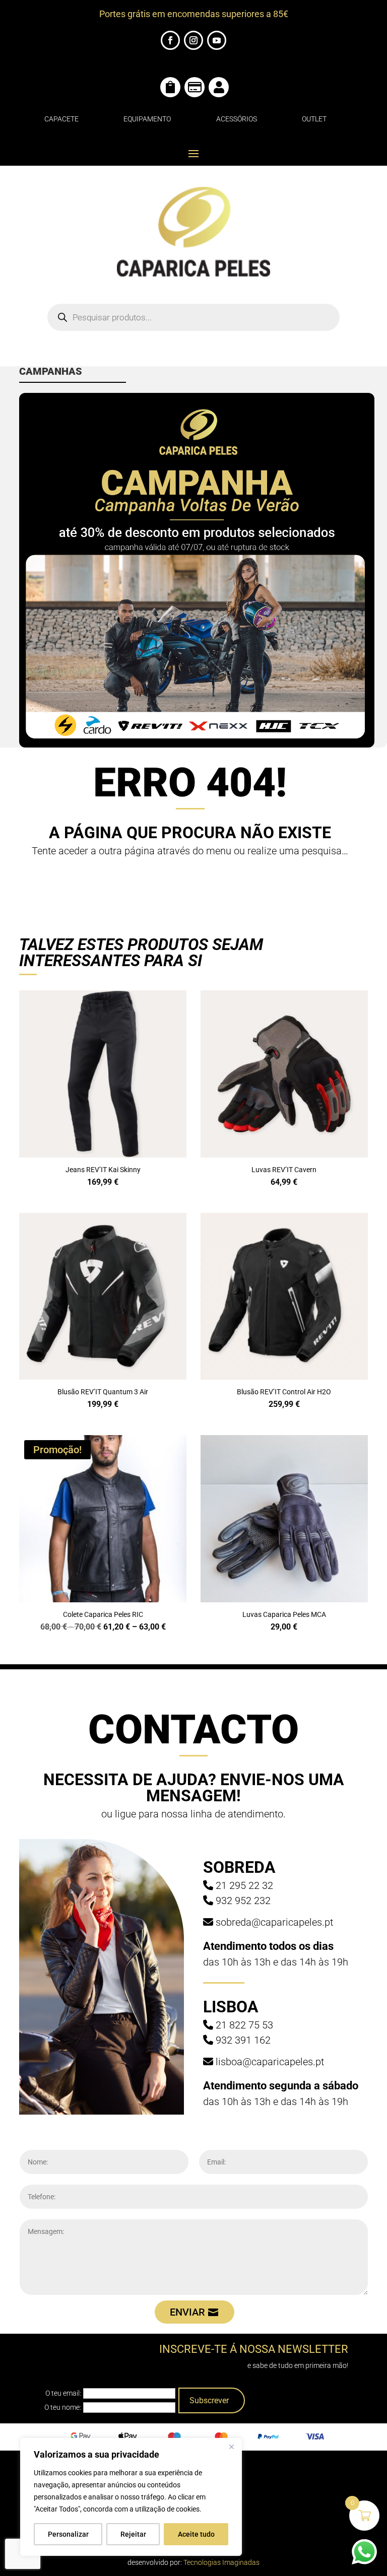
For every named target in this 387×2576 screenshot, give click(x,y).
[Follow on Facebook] (170, 40)
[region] (131, 2497)
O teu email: (63, 2393)
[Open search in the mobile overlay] (193, 317)
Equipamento (147, 119)
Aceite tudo (196, 2534)
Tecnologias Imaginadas (221, 2562)
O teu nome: (63, 2407)
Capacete (61, 119)
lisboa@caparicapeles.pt (270, 2062)
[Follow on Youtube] (217, 40)
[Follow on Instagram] (193, 40)
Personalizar (68, 2534)
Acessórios (237, 119)
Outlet (314, 119)
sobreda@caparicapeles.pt (274, 1922)
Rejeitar (133, 2534)
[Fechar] (231, 2447)
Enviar (187, 2312)
